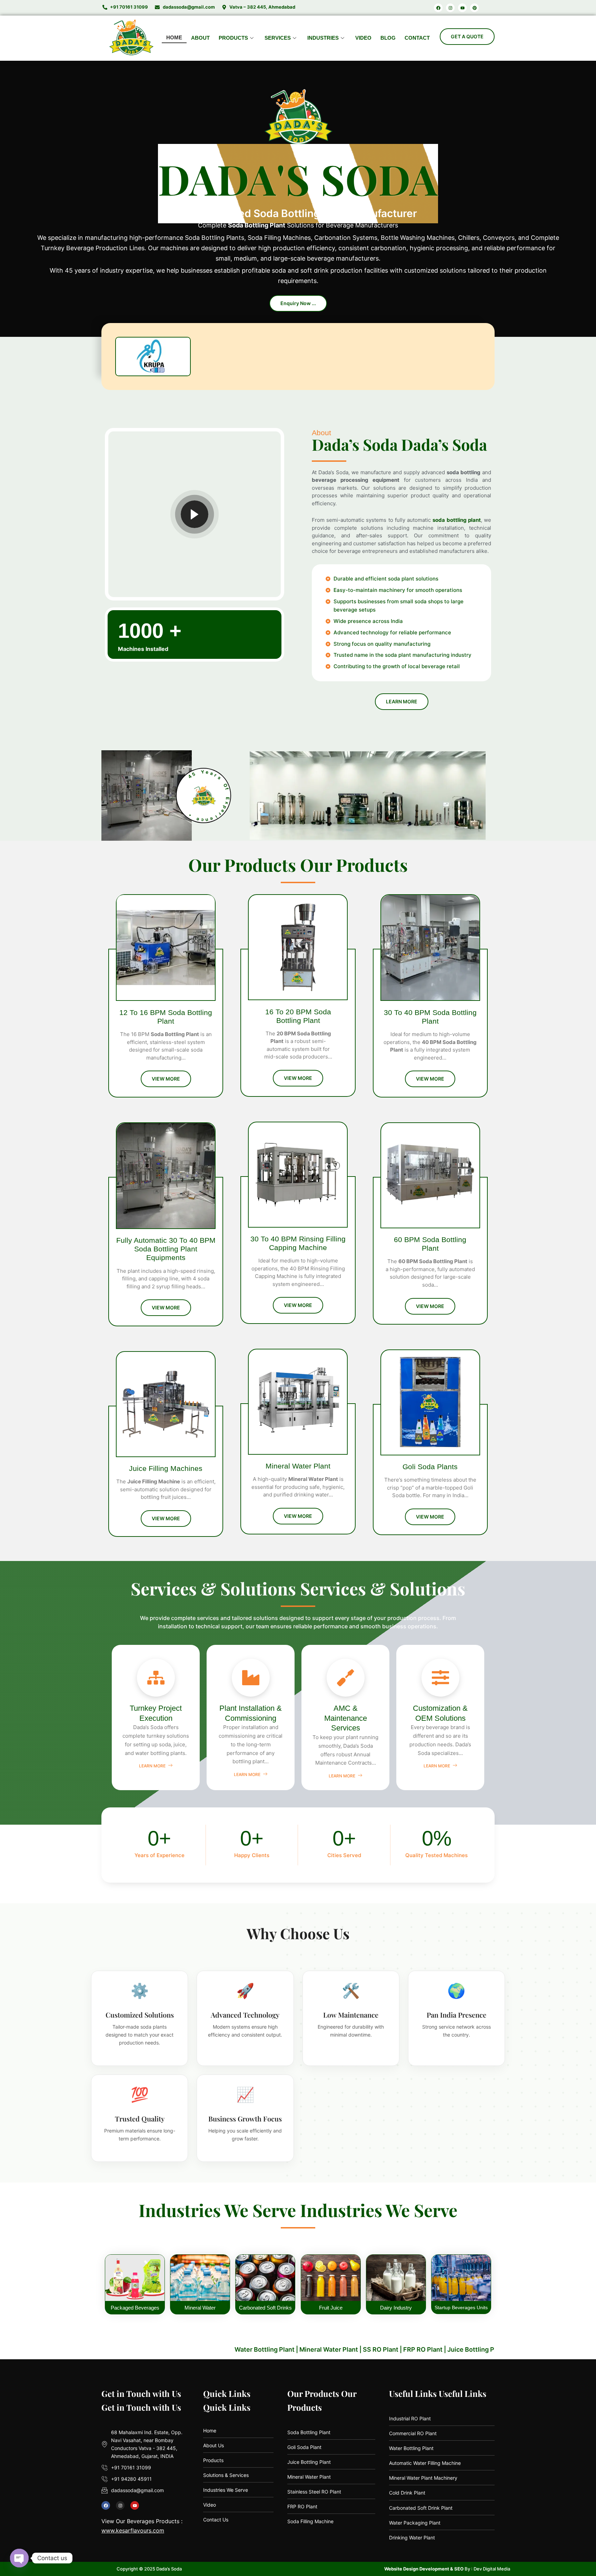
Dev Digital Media (492, 2569)
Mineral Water (200, 2308)
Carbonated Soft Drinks (265, 2308)
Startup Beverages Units (461, 2307)
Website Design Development (417, 2569)
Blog (388, 38)
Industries (323, 38)
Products (233, 38)
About (200, 38)
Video (363, 38)
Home (174, 37)
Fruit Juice (331, 2308)
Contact (417, 38)
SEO (459, 2569)
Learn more (153, 1766)
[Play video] (195, 514)
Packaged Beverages (135, 2308)
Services (278, 38)
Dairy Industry (396, 2308)
